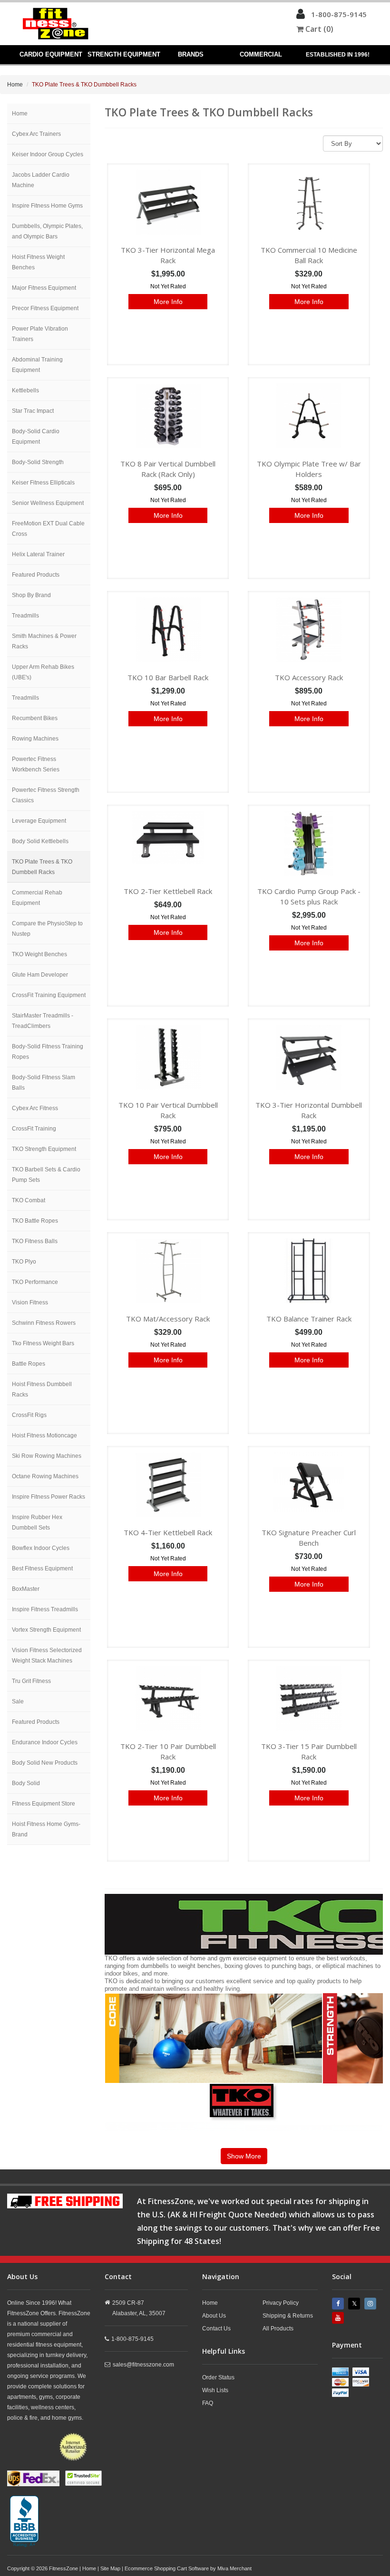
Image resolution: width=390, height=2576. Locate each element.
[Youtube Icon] (339, 2318)
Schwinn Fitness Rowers (44, 1323)
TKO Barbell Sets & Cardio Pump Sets (46, 1175)
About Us (214, 2316)
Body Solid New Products (45, 1763)
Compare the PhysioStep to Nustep (47, 929)
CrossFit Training (34, 1129)
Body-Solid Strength (38, 462)
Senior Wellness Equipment (48, 503)
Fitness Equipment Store (44, 1804)
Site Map (110, 2568)
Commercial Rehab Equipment (37, 898)
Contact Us (216, 2329)
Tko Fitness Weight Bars (43, 1343)
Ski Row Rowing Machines (47, 1456)
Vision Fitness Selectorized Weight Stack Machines (47, 1655)
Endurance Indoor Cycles (45, 1742)
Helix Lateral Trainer (38, 554)
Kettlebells (25, 390)
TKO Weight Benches (39, 954)
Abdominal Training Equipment (37, 365)
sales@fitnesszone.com (143, 2365)
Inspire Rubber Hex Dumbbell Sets (37, 1522)
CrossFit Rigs (29, 1415)
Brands (191, 54)
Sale (18, 1701)
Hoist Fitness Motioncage (44, 1435)
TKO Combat (29, 1200)
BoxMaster (26, 1589)
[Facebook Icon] (339, 2304)
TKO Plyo (24, 1262)
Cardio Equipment (51, 54)
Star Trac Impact (33, 411)
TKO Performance (35, 1282)
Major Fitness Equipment (44, 288)
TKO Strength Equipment (44, 1149)
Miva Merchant (234, 2568)
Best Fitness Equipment (42, 1568)
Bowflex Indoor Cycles (41, 1548)
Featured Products (36, 575)
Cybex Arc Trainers (36, 134)
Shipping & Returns (288, 2316)
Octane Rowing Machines (45, 1476)
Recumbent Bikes (35, 718)
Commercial (261, 54)
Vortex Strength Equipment (46, 1630)
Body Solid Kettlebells (40, 841)
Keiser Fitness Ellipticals (43, 483)
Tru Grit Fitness (31, 1681)
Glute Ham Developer (40, 975)
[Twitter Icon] (355, 2304)
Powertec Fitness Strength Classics (46, 795)
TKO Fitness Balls (35, 1241)
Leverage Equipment (39, 821)
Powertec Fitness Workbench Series (36, 764)
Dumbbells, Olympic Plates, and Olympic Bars (47, 231)
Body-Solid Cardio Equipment (36, 437)
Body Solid (26, 1783)
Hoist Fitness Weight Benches (38, 262)
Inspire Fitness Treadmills (45, 1609)
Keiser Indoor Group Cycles (48, 154)
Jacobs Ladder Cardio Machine (41, 180)
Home (15, 85)
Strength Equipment (124, 54)
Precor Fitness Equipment (45, 308)
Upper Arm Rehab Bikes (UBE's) (43, 672)
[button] (301, 16)
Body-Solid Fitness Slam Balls (44, 1083)
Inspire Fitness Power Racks (49, 1497)
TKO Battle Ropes (35, 1221)
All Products (278, 2329)
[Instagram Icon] (371, 2304)
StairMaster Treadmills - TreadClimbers (43, 1021)
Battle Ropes (29, 1364)
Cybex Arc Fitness (35, 1108)
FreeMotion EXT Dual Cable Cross (48, 529)
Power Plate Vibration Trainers (40, 334)
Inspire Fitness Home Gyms (47, 206)
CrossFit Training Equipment (49, 995)
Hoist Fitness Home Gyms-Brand (46, 1829)
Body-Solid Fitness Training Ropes (48, 1052)
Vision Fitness (30, 1302)
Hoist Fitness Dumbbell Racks (42, 1389)
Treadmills (25, 616)
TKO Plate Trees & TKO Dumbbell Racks (42, 867)
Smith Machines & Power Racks (44, 641)
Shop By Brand (31, 595)
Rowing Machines (35, 739)
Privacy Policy (281, 2303)
